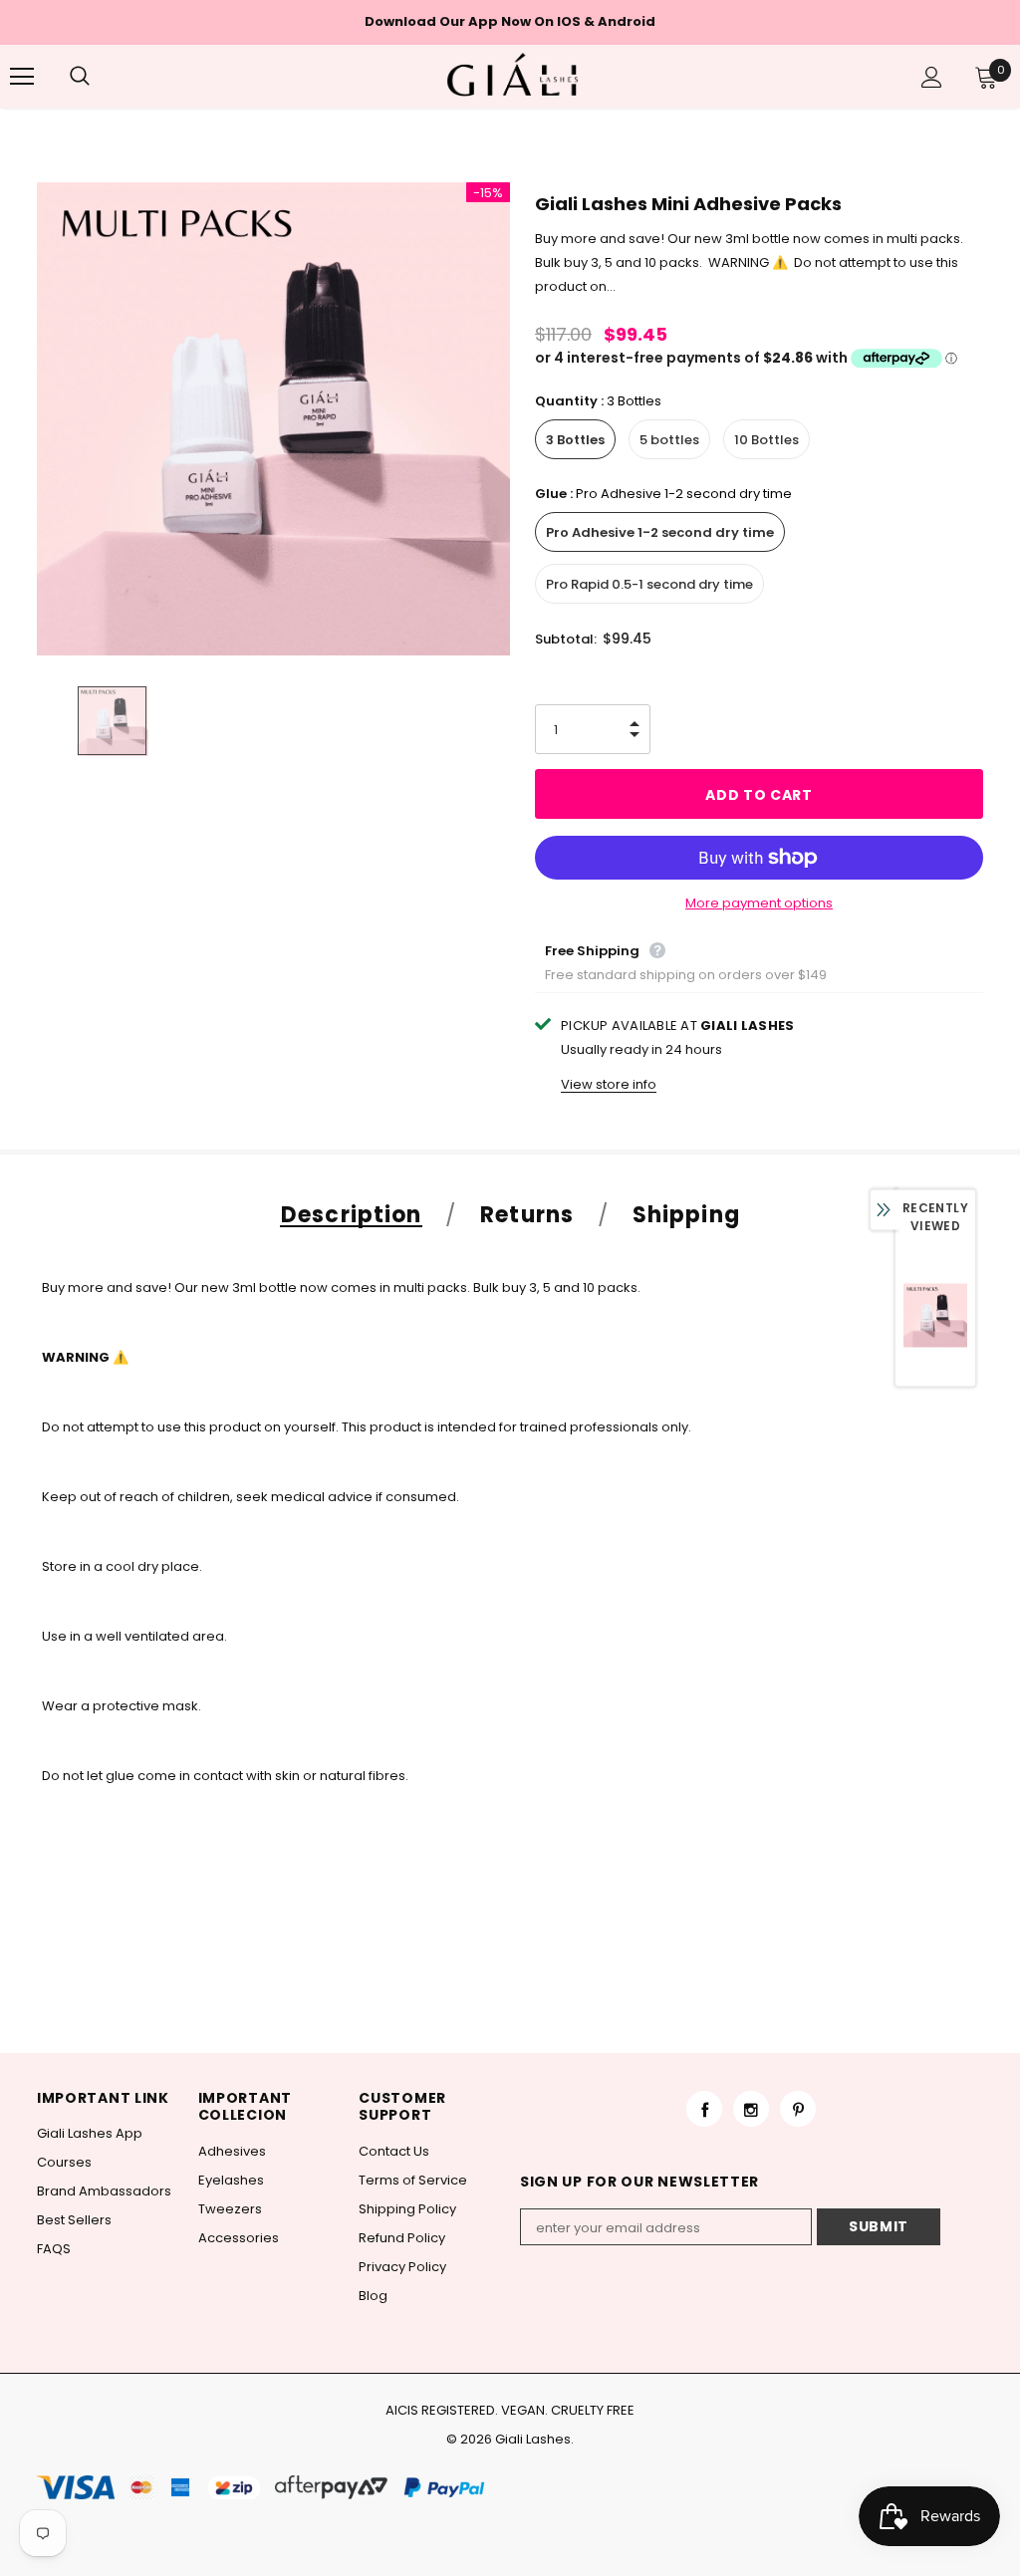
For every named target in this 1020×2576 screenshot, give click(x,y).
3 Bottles (575, 440)
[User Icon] (932, 77)
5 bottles (669, 440)
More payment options (759, 903)
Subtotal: (566, 639)
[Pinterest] (798, 2109)
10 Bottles (766, 440)
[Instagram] (751, 2109)
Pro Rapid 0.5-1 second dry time (649, 584)
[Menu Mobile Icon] (22, 77)
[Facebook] (704, 2109)
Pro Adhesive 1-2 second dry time (660, 532)
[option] (273, 419)
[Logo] (513, 76)
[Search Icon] (100, 77)
